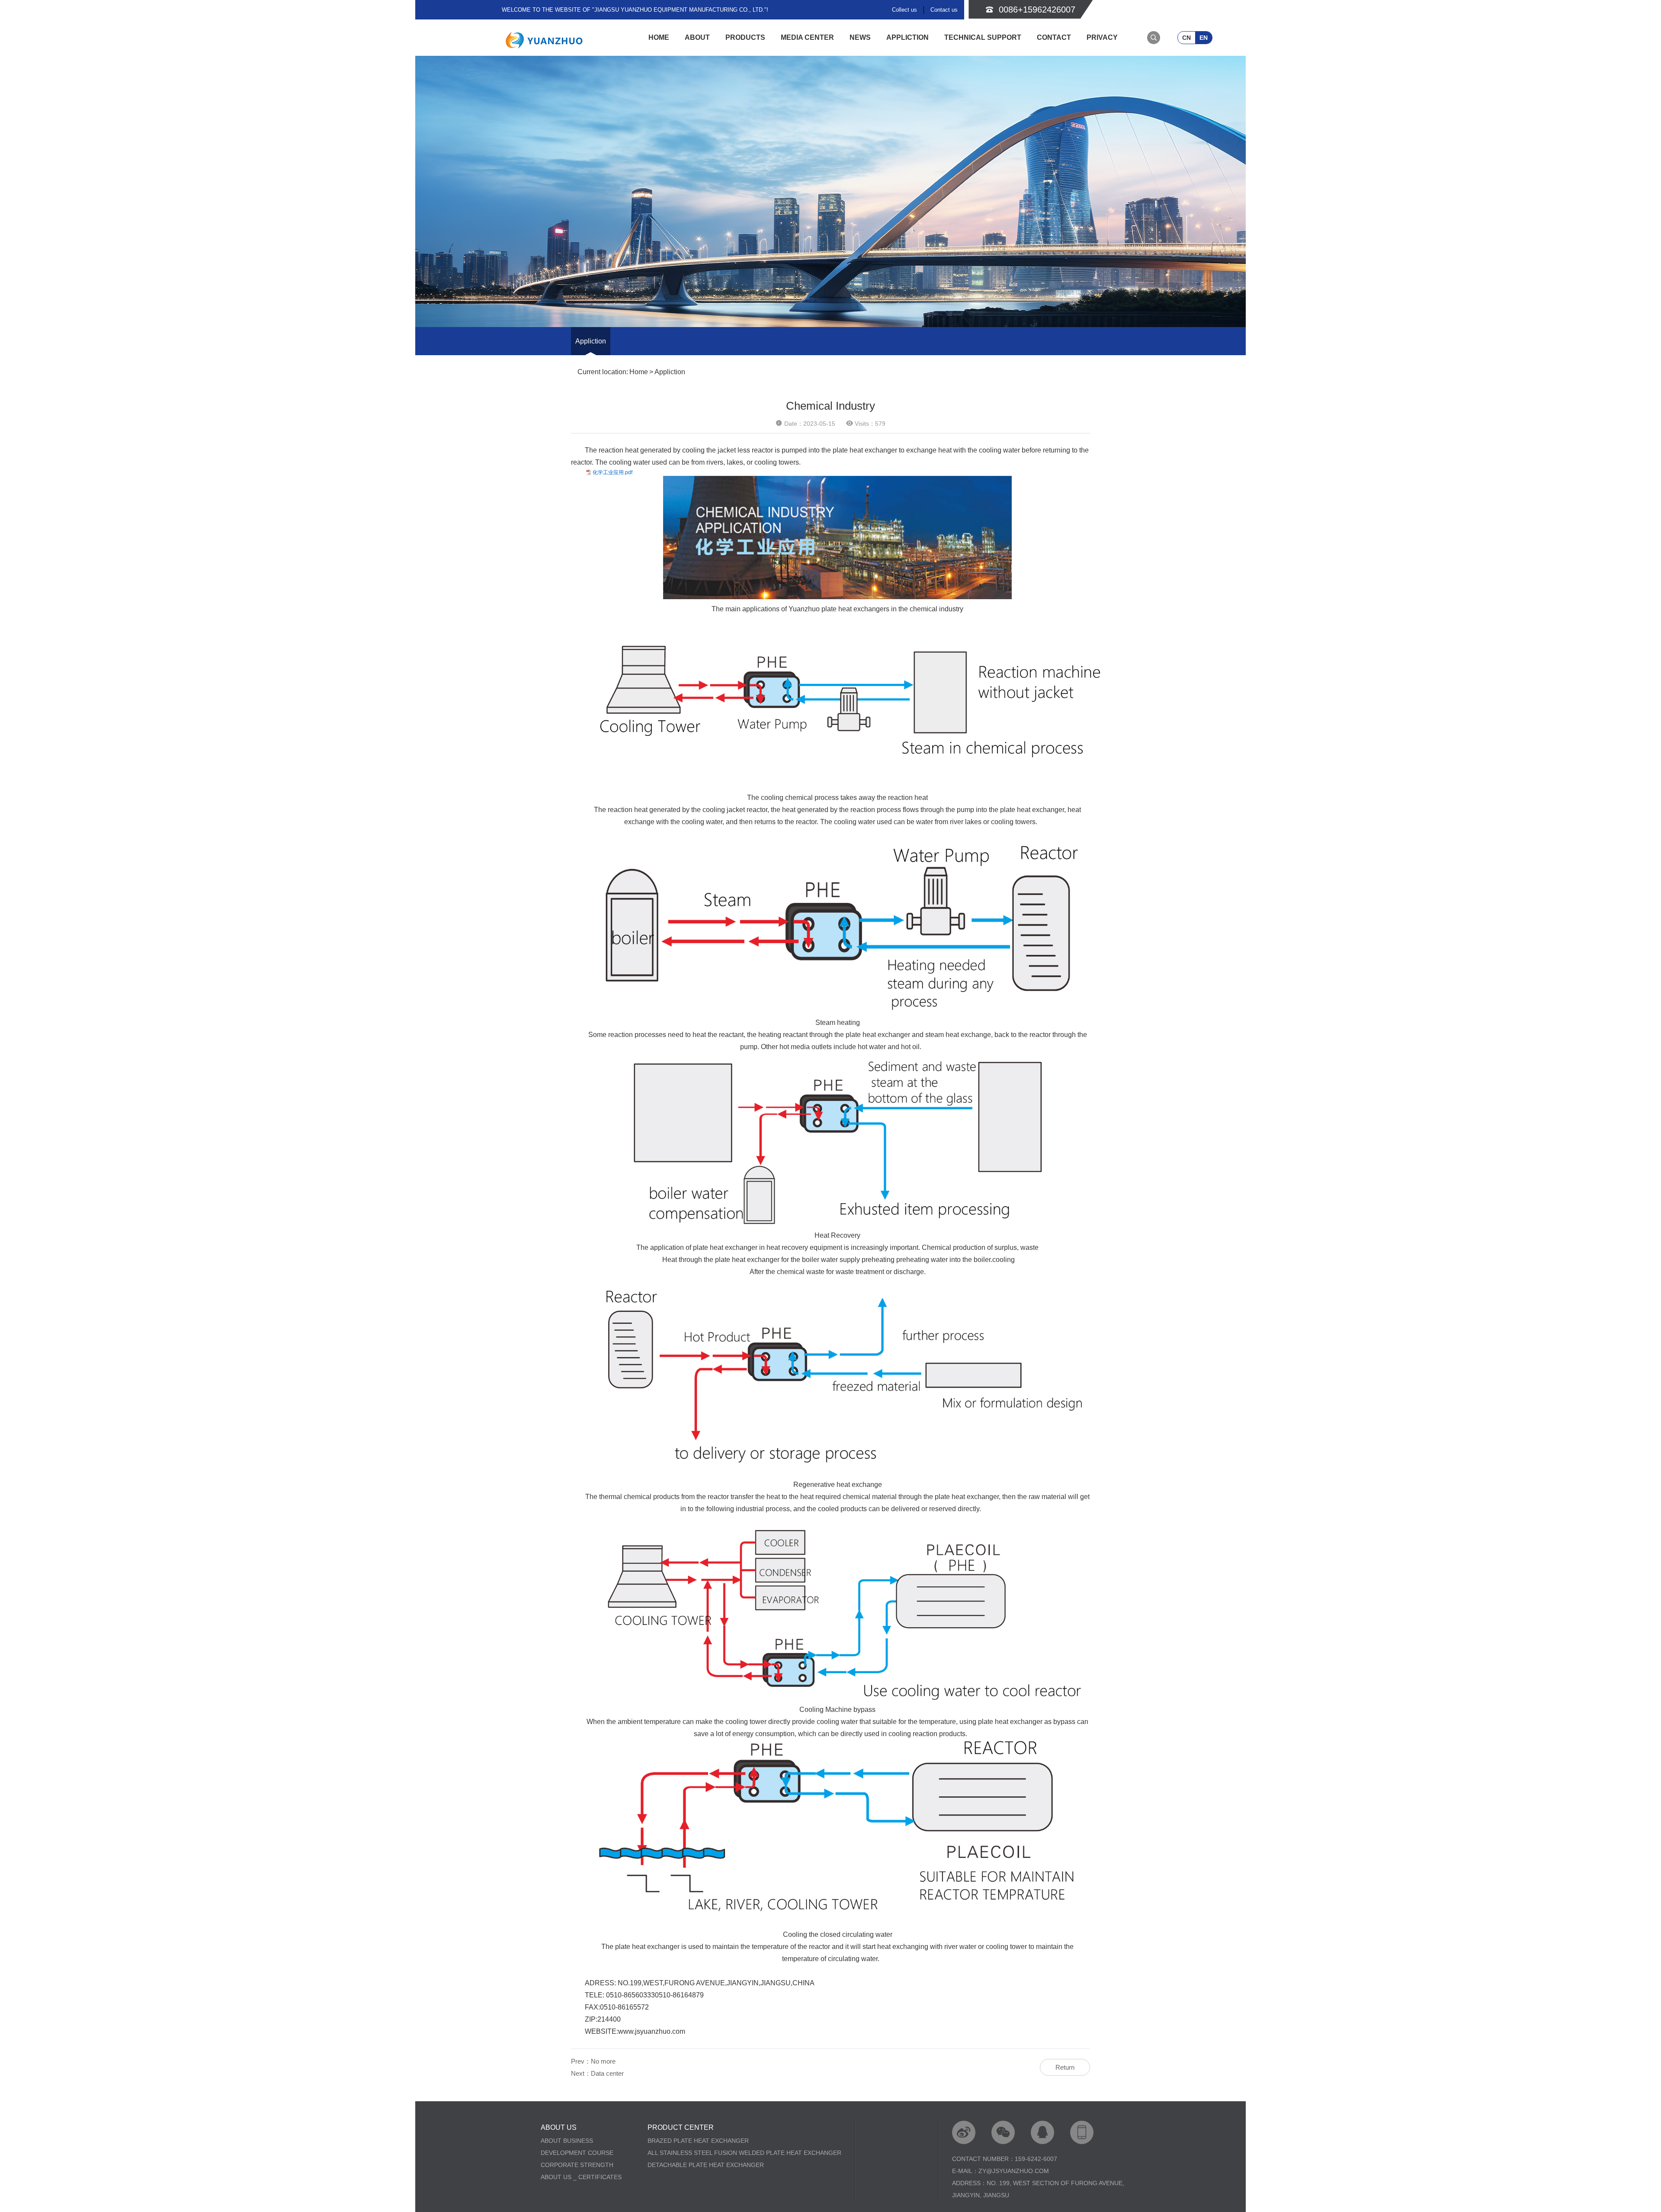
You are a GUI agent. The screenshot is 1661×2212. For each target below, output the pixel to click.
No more (603, 2061)
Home (659, 37)
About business (567, 2141)
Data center (607, 2073)
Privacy (1102, 37)
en (1204, 38)
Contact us (944, 10)
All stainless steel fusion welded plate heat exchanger (744, 2153)
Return (1065, 2067)
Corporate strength (577, 2165)
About (697, 37)
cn (1186, 38)
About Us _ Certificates (581, 2177)
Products (745, 37)
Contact (1054, 37)
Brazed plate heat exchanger (698, 2141)
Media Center (807, 37)
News (860, 37)
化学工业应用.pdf (612, 472)
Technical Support (983, 37)
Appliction (907, 37)
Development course (577, 2153)
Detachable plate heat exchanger (706, 2165)
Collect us (904, 10)
